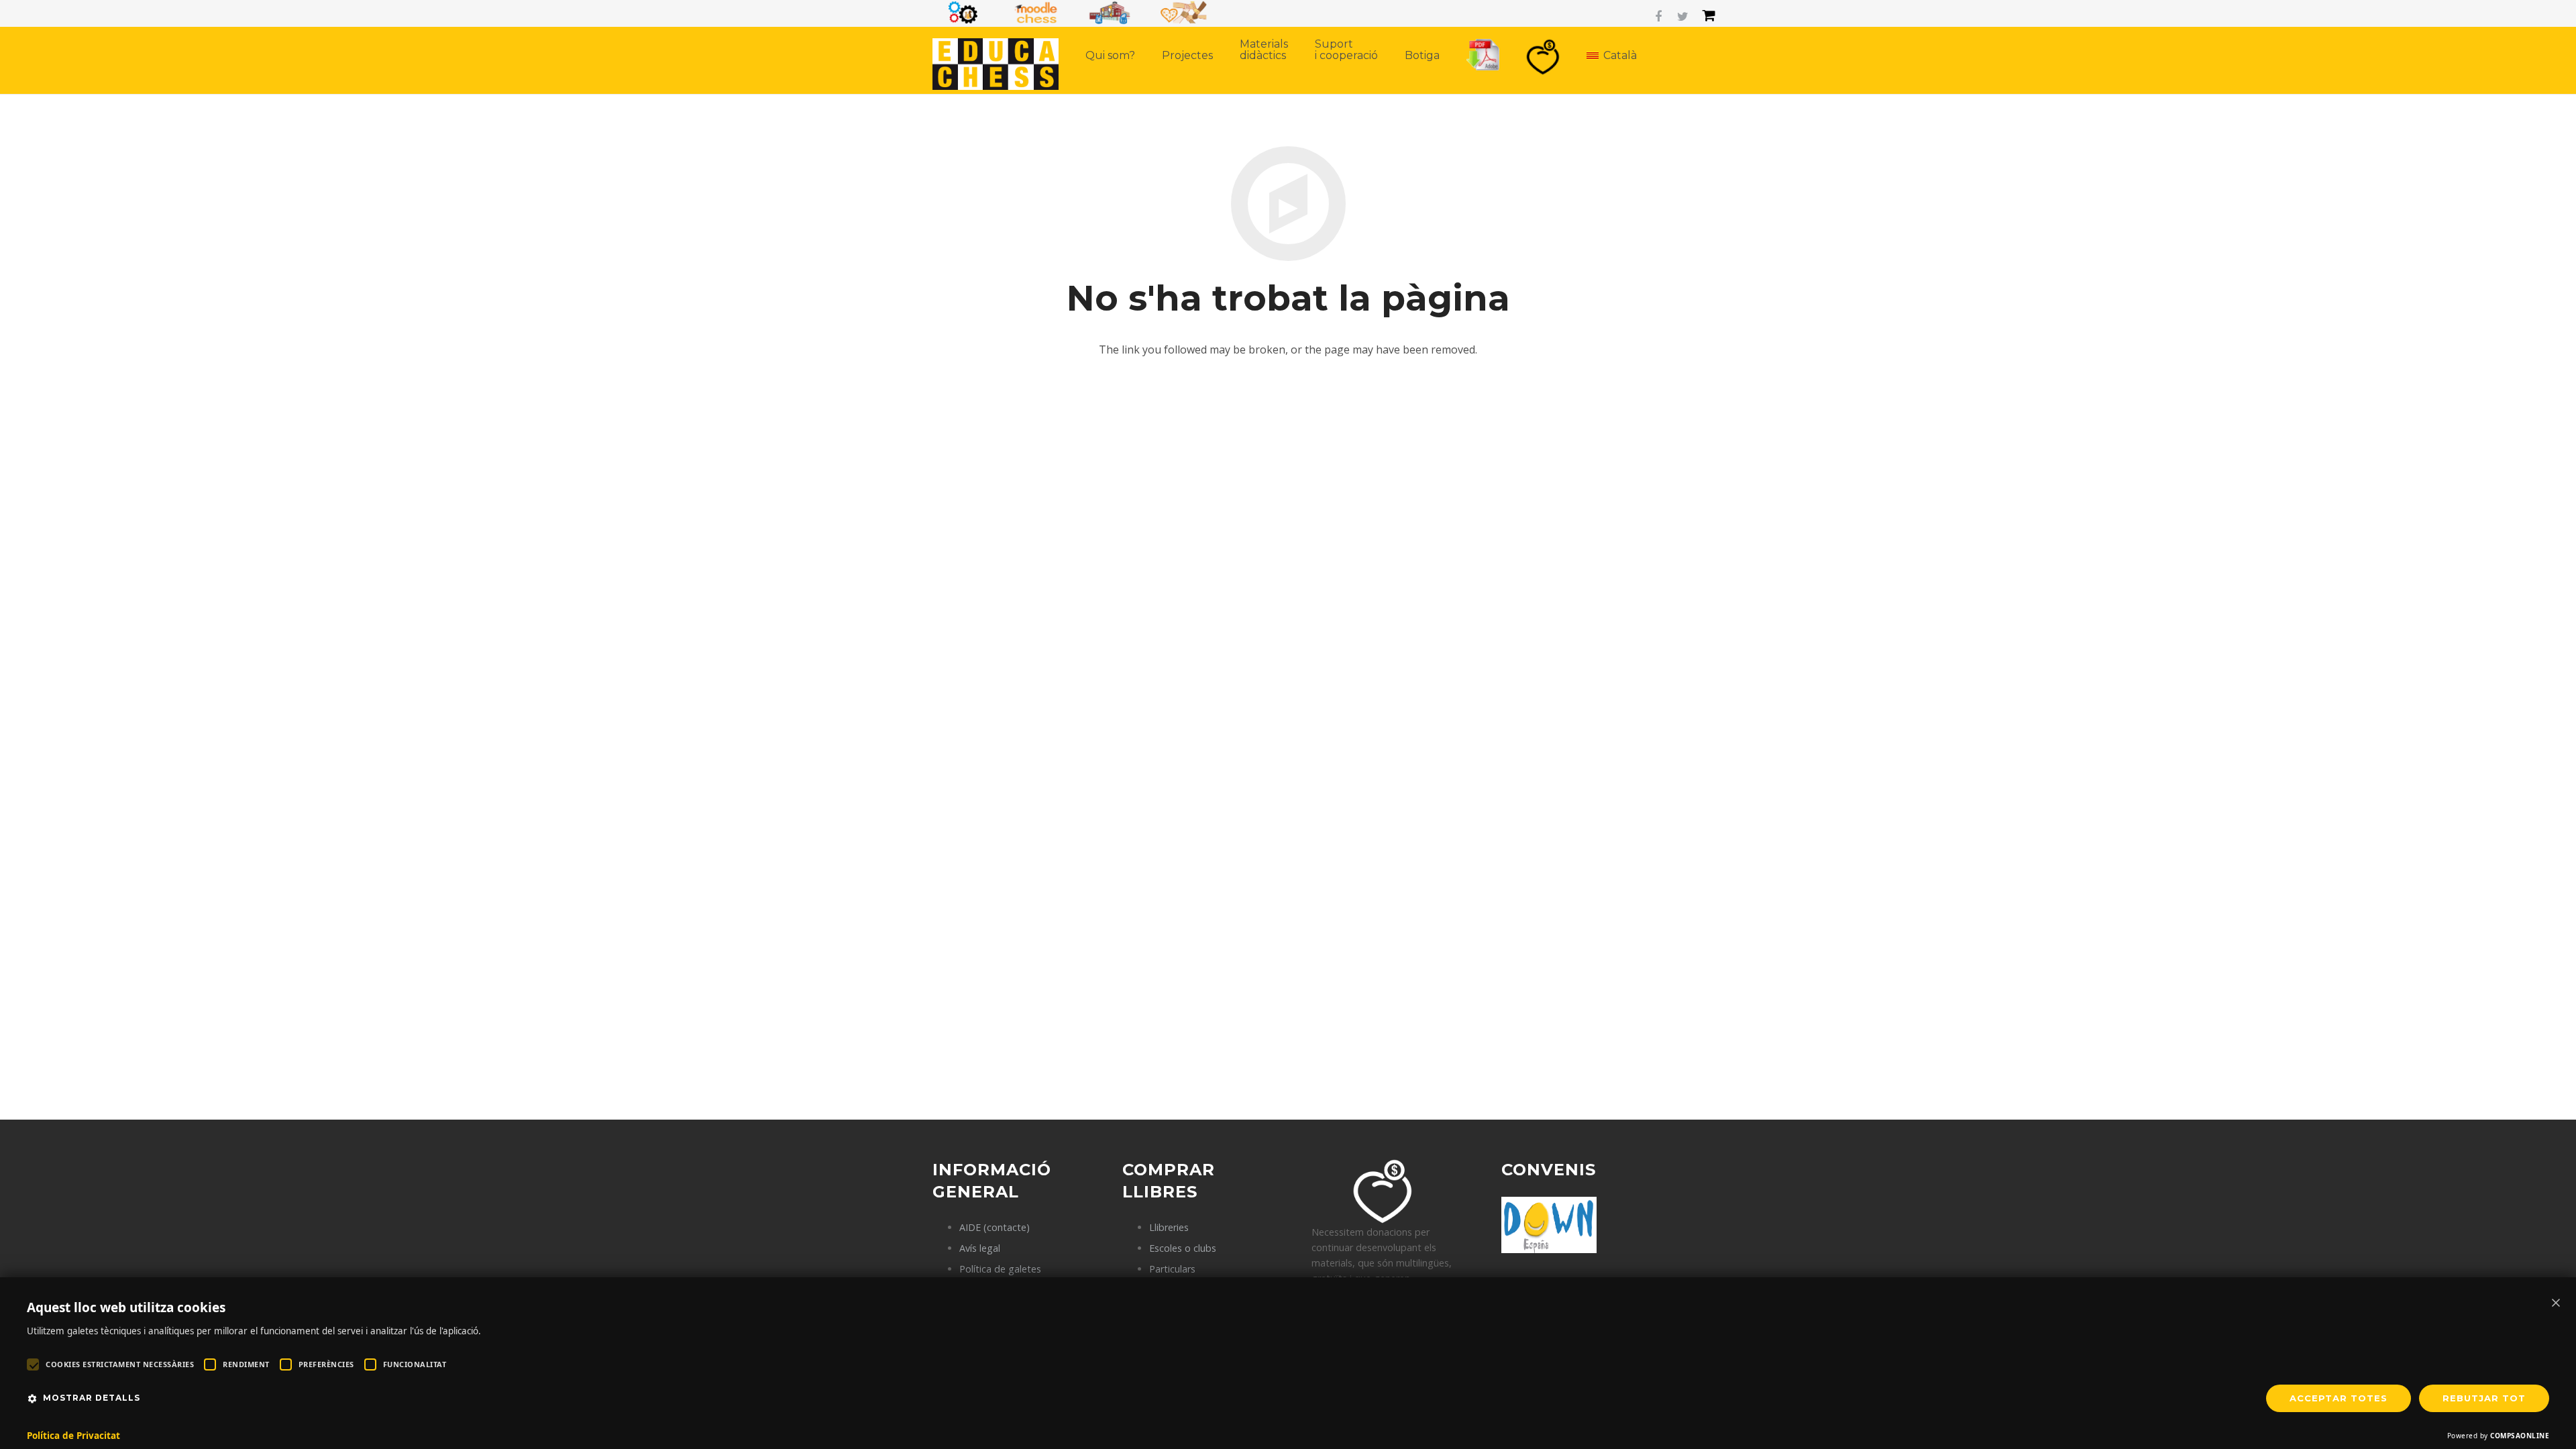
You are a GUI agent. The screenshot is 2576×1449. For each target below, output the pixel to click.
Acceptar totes (2339, 1398)
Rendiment (246, 1364)
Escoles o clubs (1183, 1248)
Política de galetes (1000, 1269)
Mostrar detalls (92, 1398)
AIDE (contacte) (995, 1227)
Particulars (1172, 1269)
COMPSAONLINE (2520, 1436)
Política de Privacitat (73, 1436)
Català (1620, 55)
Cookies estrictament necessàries (120, 1364)
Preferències (326, 1364)
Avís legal (980, 1248)
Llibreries (1169, 1227)
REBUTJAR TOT (2484, 1398)
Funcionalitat (415, 1364)
